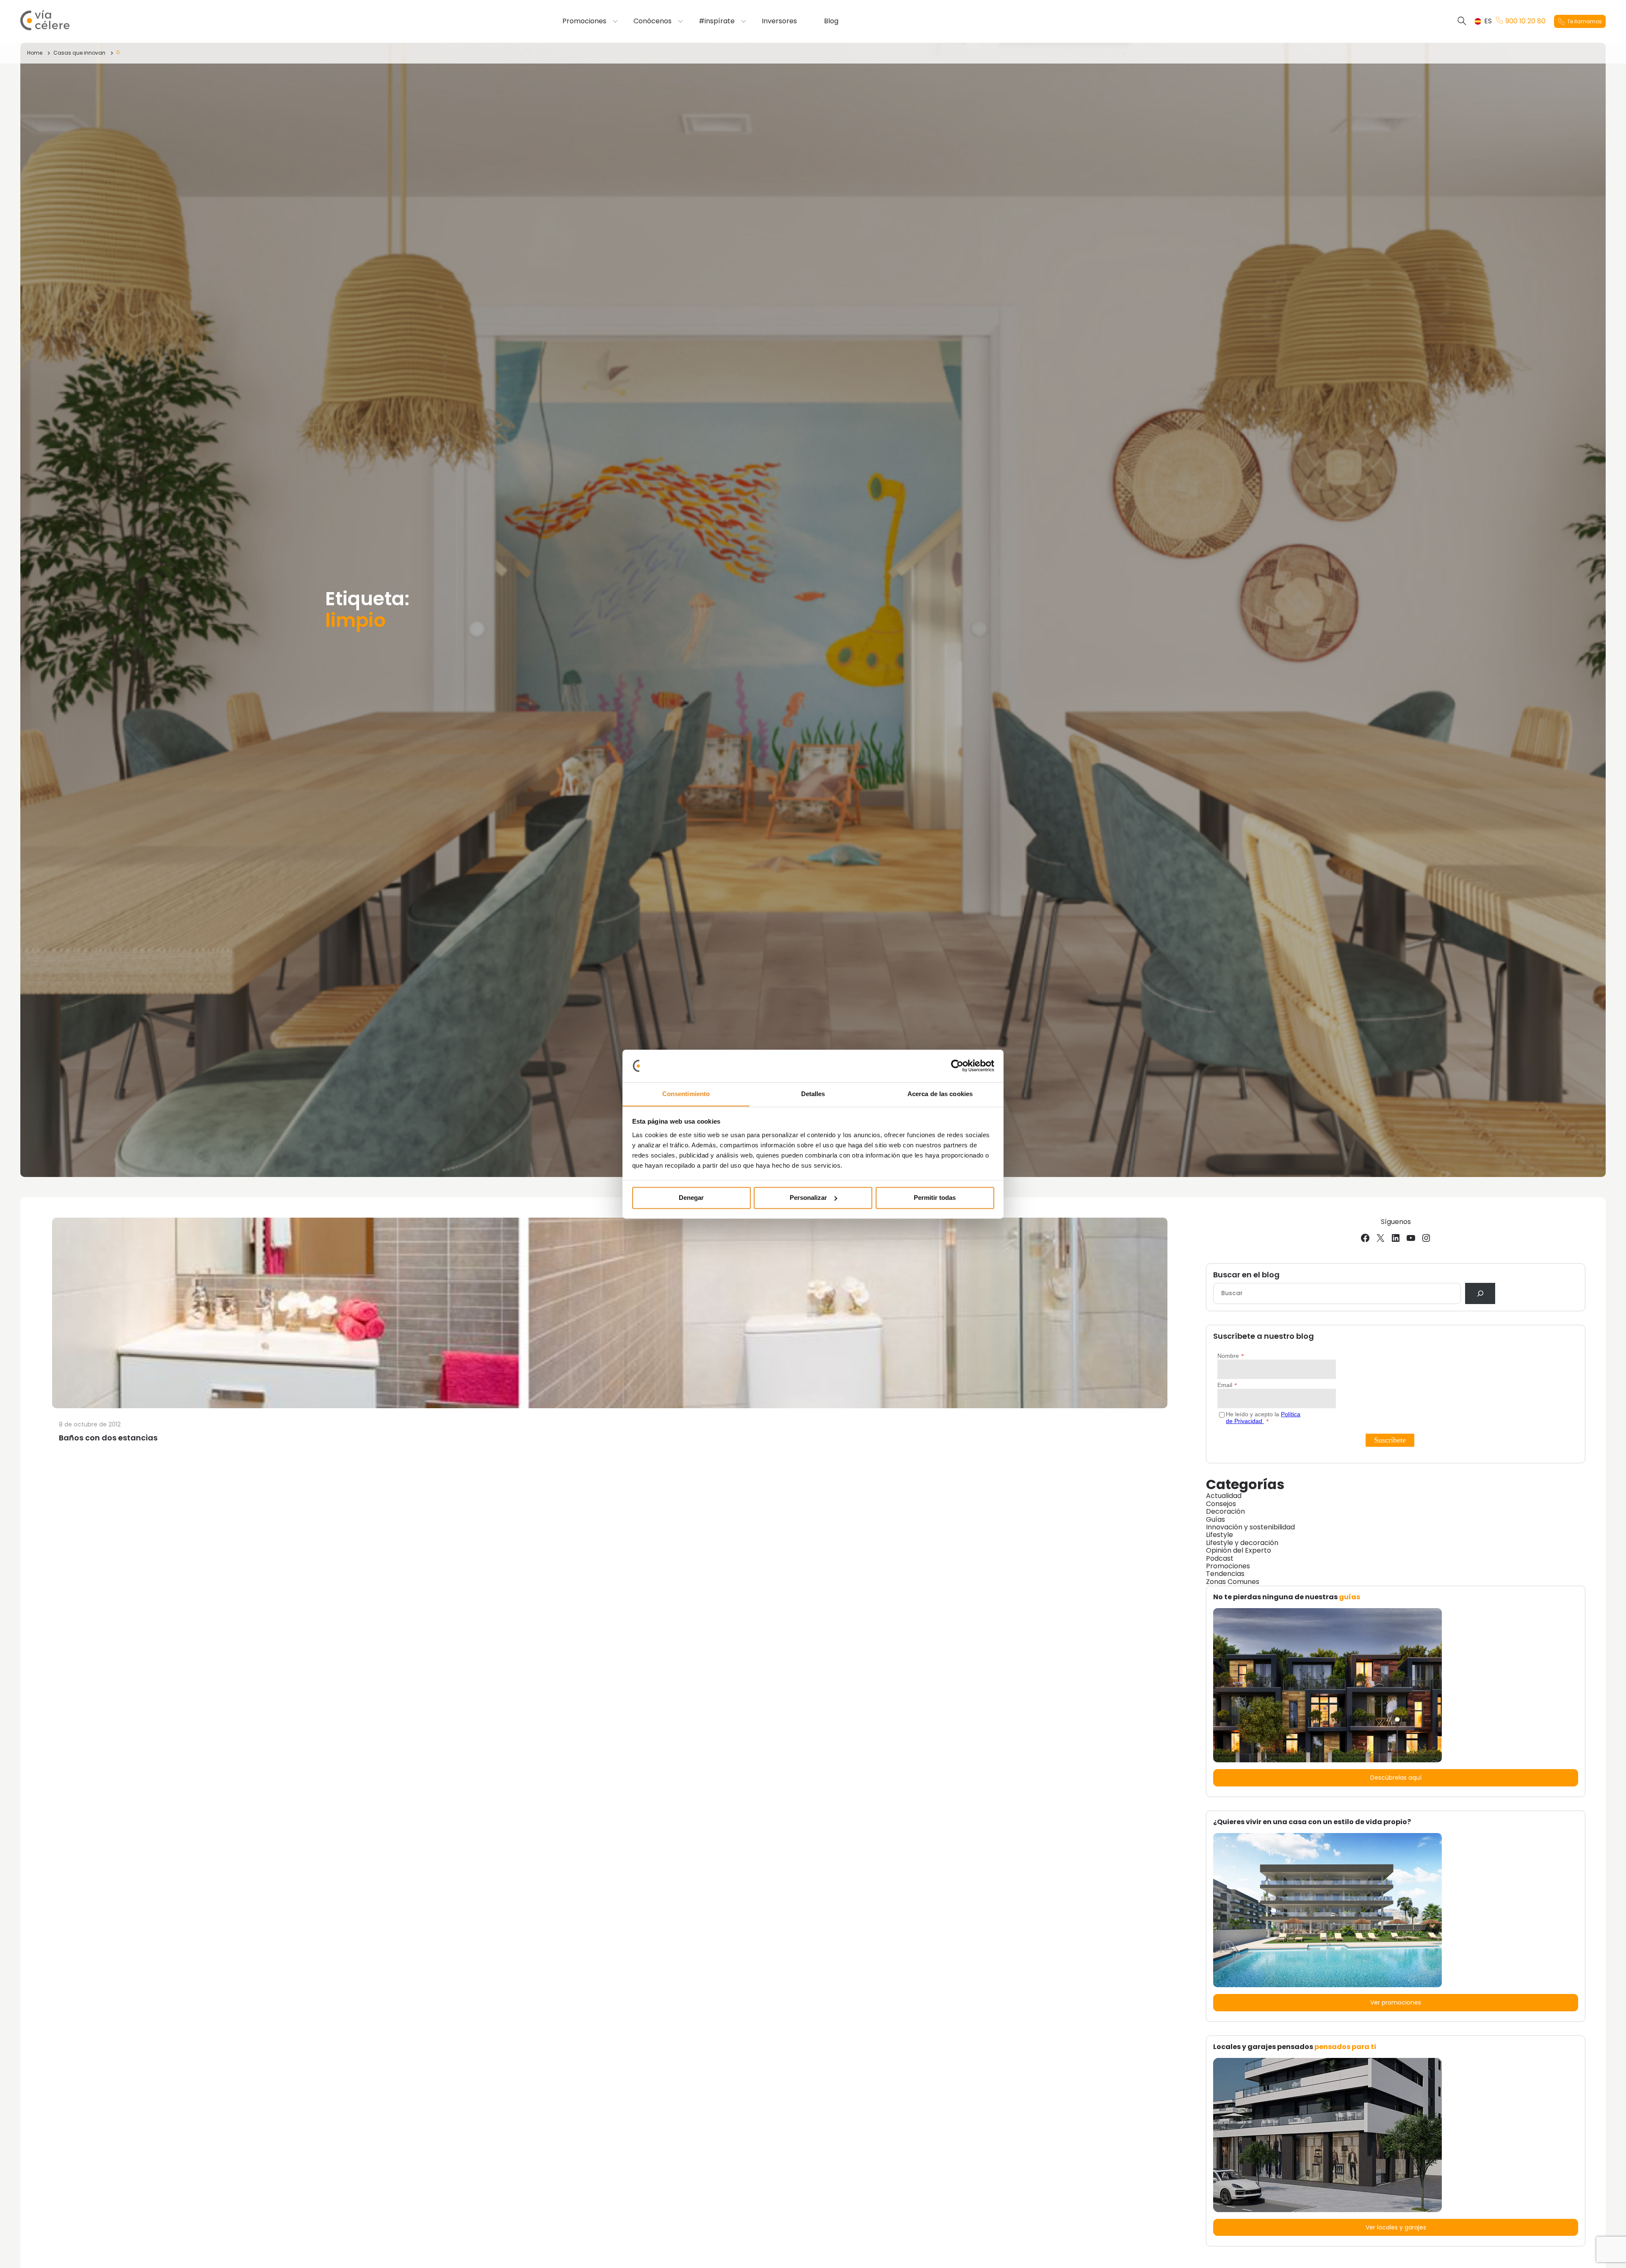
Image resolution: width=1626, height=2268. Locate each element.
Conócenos (653, 21)
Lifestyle (1219, 1535)
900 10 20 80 (1525, 21)
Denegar (691, 1198)
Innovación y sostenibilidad (1250, 1527)
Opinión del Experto (1239, 1550)
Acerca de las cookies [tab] (940, 1094)
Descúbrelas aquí (1396, 1778)
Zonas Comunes (1233, 1582)
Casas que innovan (79, 53)
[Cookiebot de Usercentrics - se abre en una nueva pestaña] (957, 1066)
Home (35, 53)
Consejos (1221, 1504)
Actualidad (1224, 1496)
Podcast (1220, 1558)
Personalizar (808, 1198)
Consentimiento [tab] (686, 1094)
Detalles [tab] (813, 1094)
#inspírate (717, 21)
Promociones (584, 21)
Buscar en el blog (1246, 1275)
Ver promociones (1396, 2002)
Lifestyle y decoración (1242, 1543)
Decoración (1225, 1511)
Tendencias (1225, 1574)
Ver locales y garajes (1396, 2227)
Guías (1215, 1519)
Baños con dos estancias (108, 1438)
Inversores (779, 21)
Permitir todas (935, 1198)
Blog (831, 21)
